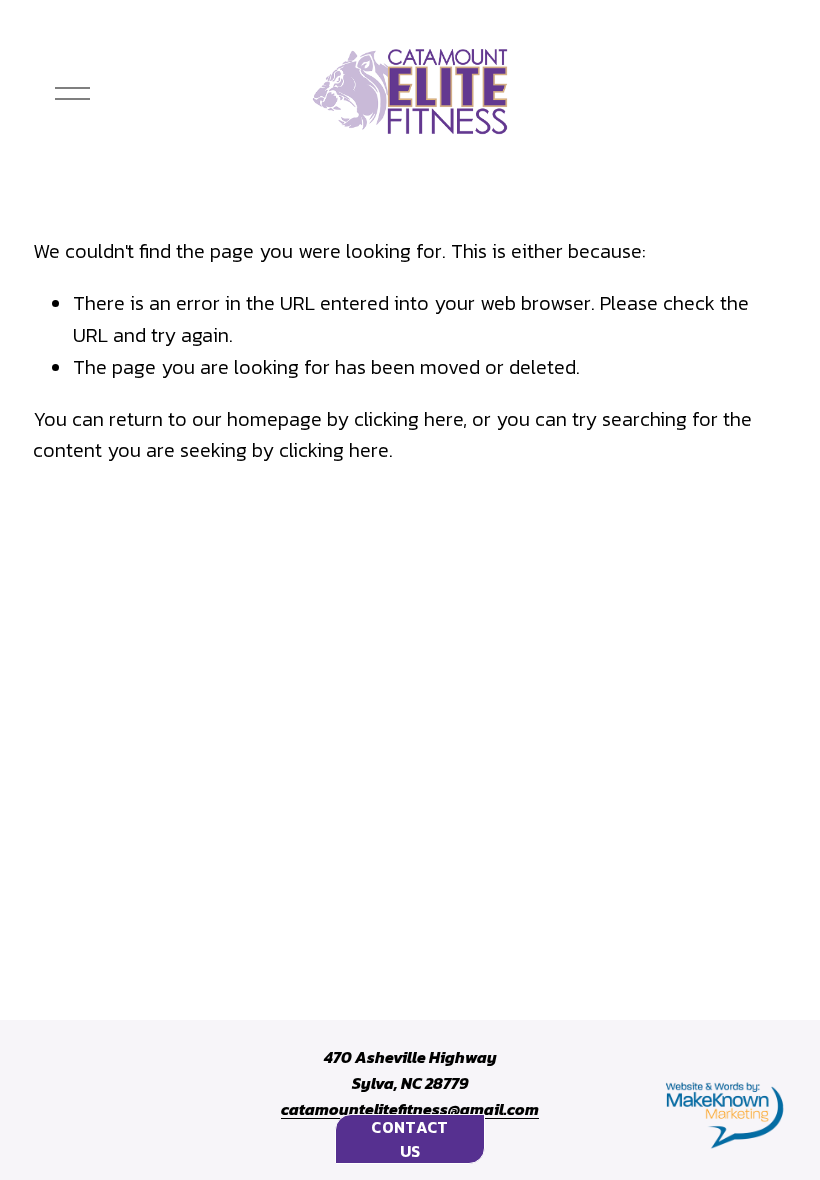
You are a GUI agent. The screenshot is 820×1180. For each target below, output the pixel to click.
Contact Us (409, 1139)
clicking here (408, 419)
